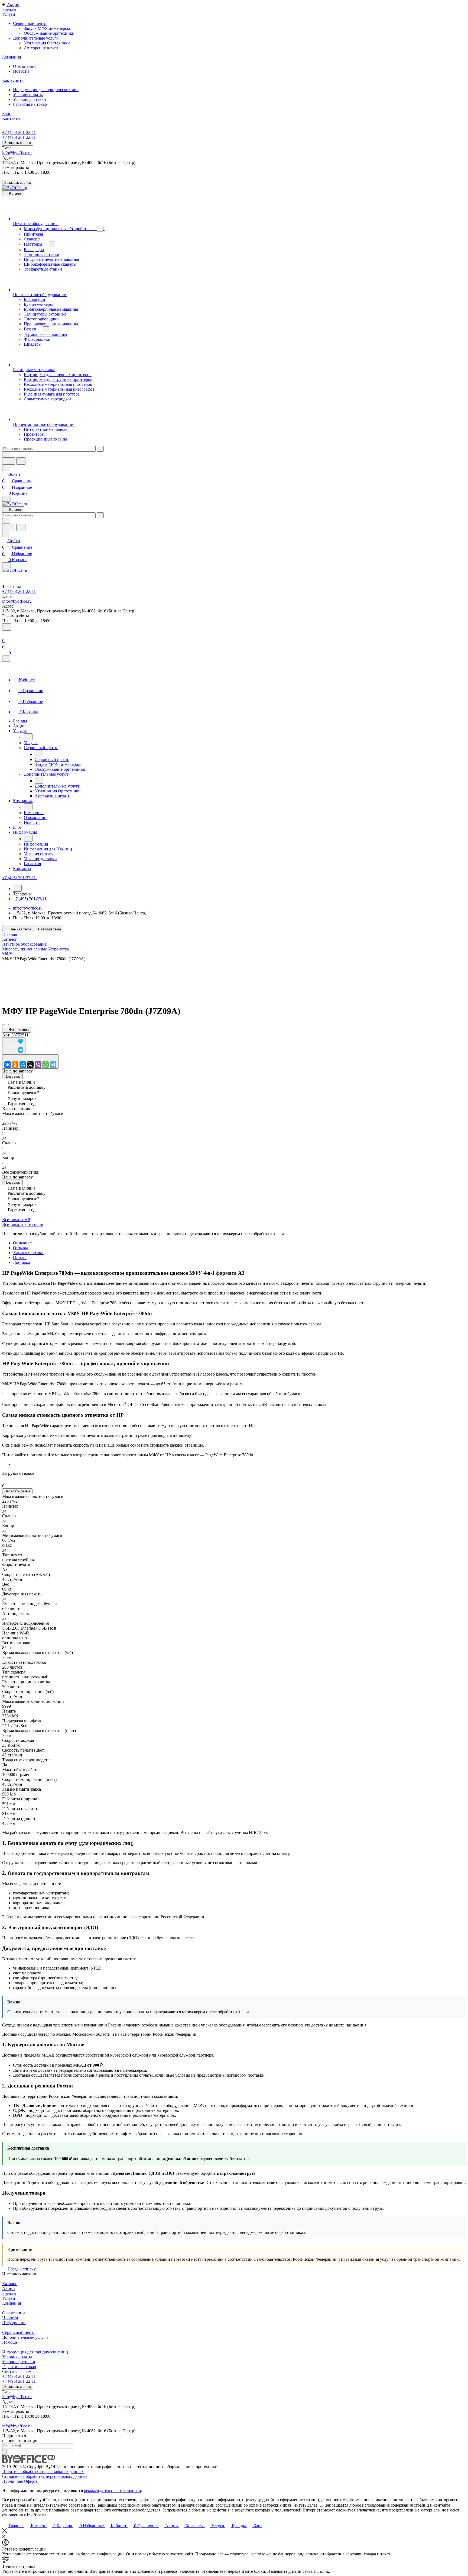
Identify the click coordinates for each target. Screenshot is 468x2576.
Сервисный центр (19, 2332)
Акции (9, 2288)
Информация (14, 2323)
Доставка (22, 1262)
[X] (30, 1065)
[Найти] (21, 461)
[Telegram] (53, 1065)
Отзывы (20, 1248)
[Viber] (38, 1065)
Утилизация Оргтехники (47, 43)
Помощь (10, 2342)
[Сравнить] (14, 1050)
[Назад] (28, 737)
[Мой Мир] (23, 1065)
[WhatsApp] (45, 1065)
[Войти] (5, 634)
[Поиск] (7, 627)
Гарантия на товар (19, 2367)
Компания (12, 2303)
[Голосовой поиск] (9, 461)
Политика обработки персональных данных (43, 2471)
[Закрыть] (6, 659)
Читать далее (305, 2505)
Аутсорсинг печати (42, 48)
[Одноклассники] (15, 1065)
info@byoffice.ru (17, 153)
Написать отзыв (17, 1491)
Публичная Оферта (20, 2481)
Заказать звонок (18, 143)
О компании (14, 2313)
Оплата (20, 1258)
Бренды (9, 2293)
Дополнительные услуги (25, 2337)
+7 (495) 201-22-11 (19, 132)
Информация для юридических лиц (35, 2352)
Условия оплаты (17, 2357)
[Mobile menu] (6, 565)
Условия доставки (19, 2362)
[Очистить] (100, 449)
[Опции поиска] (6, 455)
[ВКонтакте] (8, 1065)
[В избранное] (14, 1042)
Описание (22, 1243)
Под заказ (12, 1076)
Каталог (10, 2284)
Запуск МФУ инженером (47, 28)
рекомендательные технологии (113, 2490)
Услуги (9, 2298)
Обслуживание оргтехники (49, 33)
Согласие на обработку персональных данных (45, 2476)
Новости (10, 2318)
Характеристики (28, 1253)
